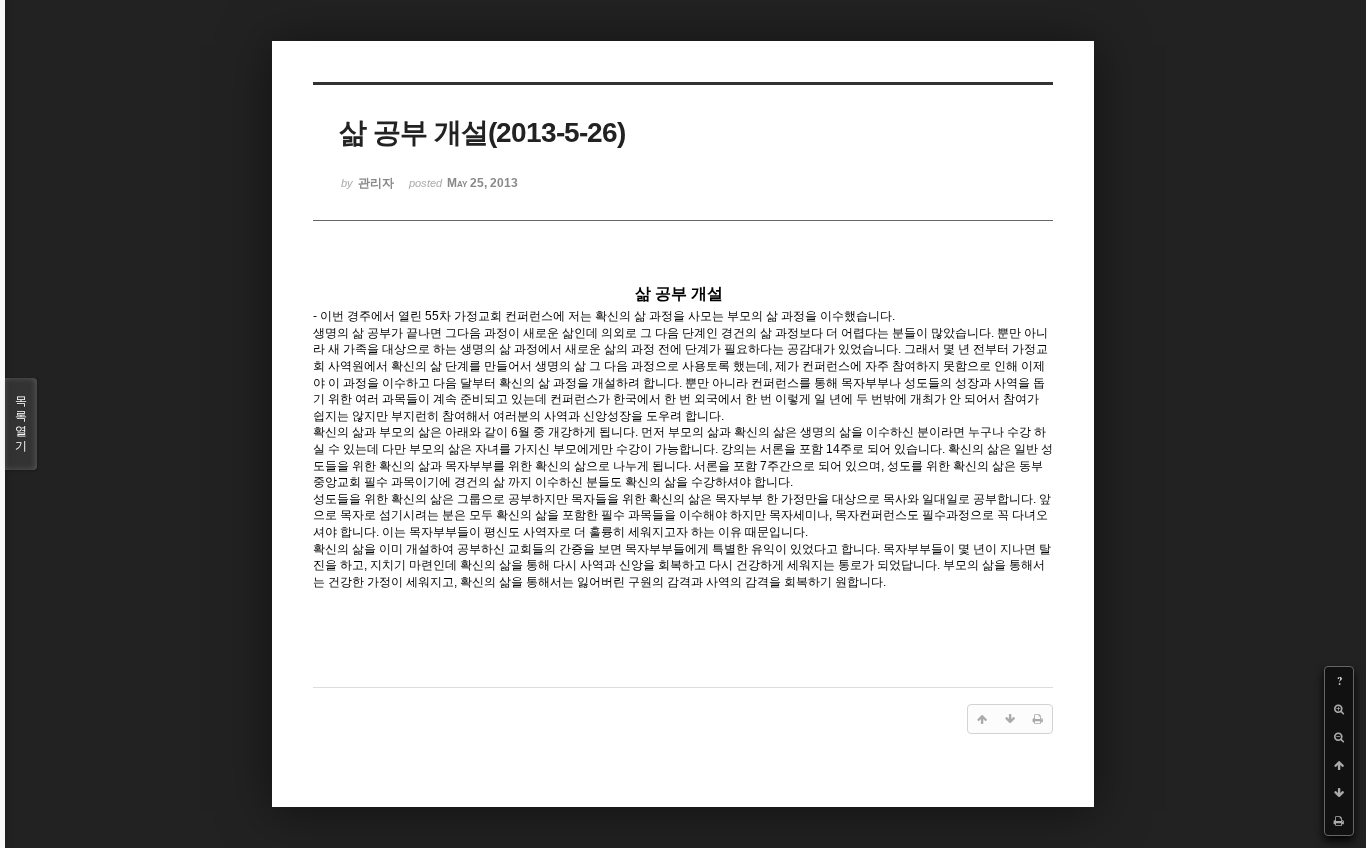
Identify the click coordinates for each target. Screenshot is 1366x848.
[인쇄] (1339, 821)
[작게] (1339, 737)
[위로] (1339, 765)
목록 (21, 423)
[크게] (1339, 709)
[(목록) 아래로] (1339, 793)
